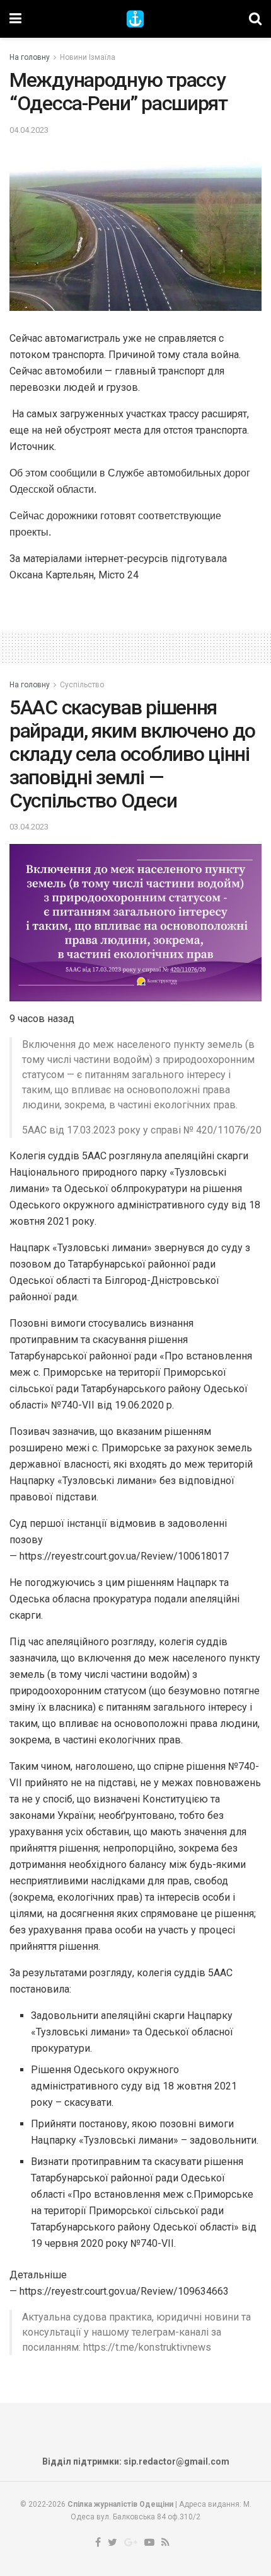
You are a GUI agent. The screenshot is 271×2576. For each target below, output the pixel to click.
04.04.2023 (29, 130)
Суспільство (82, 685)
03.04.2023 (29, 827)
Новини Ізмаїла (88, 57)
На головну (30, 57)
